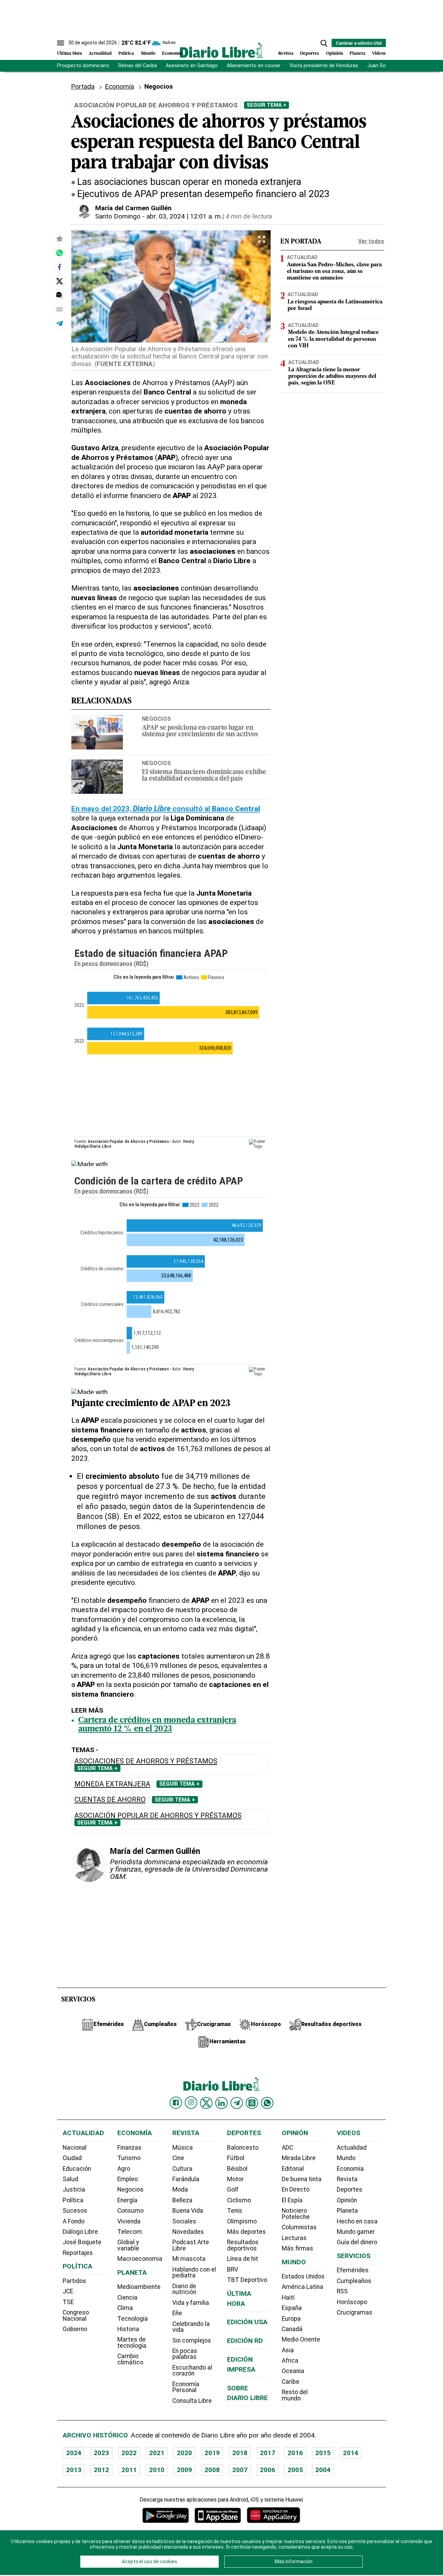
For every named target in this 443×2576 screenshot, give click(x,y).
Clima (125, 2308)
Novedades (188, 2232)
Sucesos (75, 2211)
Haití (288, 2298)
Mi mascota (189, 2259)
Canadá (292, 2329)
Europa (291, 2319)
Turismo (129, 2158)
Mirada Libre (299, 2158)
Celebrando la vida (191, 2327)
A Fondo (74, 2221)
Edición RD (245, 2341)
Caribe (291, 2382)
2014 (351, 2453)
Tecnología (133, 2319)
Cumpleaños (354, 2281)
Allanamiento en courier (254, 66)
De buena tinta (302, 2179)
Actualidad (100, 54)
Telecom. (130, 2232)
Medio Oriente (301, 2339)
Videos (379, 54)
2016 (295, 2453)
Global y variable (128, 2245)
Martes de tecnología (132, 2343)
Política (126, 54)
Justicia (74, 2189)
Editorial (293, 2169)
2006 (268, 2470)
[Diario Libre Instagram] (191, 2103)
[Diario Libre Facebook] (176, 2103)
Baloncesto (243, 2148)
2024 (74, 2453)
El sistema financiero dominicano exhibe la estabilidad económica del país (204, 776)
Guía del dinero (357, 2242)
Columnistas (299, 2227)
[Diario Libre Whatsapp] (267, 2103)
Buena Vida (188, 2211)
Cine (178, 2158)
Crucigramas (355, 2312)
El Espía (292, 2200)
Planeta (358, 54)
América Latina (302, 2287)
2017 (268, 2453)
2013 (74, 2470)
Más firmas (297, 2248)
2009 (184, 2470)
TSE (68, 2302)
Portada (83, 86)
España (292, 2308)
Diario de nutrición (184, 2289)
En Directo (296, 2189)
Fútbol (236, 2158)
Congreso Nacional (76, 2316)
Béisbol (237, 2169)
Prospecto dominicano (83, 66)
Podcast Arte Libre (191, 2245)
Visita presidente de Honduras (324, 66)
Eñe (177, 2313)
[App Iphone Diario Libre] (218, 2515)
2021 (157, 2453)
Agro (124, 2169)
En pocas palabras (185, 2354)
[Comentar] (60, 295)
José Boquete (82, 2242)
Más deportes (246, 2232)
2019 (212, 2453)
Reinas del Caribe (138, 66)
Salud (70, 2179)
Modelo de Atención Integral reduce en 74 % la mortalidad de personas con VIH (333, 339)
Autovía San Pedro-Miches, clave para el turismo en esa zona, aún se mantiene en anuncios (334, 272)
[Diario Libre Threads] (252, 2103)
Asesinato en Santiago (192, 66)
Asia (288, 2350)
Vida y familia (191, 2303)
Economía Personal (186, 2387)
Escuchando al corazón (192, 2371)
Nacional (75, 2148)
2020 (184, 2453)
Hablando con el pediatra (194, 2273)
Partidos (74, 2281)
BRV (233, 2269)
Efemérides (353, 2270)
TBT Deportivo (247, 2280)
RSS (342, 2291)
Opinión (334, 54)
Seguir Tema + (266, 105)
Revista (286, 54)
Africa (290, 2361)
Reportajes (78, 2253)
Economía (172, 54)
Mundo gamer (356, 2232)
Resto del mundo (295, 2395)
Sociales (184, 2221)
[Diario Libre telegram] (237, 2103)
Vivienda (129, 2221)
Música (183, 2148)
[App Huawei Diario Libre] (273, 2515)
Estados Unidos (303, 2276)
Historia (128, 2329)
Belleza (182, 2200)
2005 (295, 2470)
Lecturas (294, 2238)
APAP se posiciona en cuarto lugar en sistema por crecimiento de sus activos (200, 731)
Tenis (235, 2211)
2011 (129, 2470)
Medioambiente (139, 2287)
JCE (68, 2291)
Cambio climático (130, 2359)
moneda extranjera (112, 1784)
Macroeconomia (140, 2259)
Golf (233, 2189)
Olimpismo (242, 2221)
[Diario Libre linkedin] (221, 2103)
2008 (212, 2470)
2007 (240, 2470)
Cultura (182, 2169)
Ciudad (72, 2158)
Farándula (186, 2179)
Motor (235, 2179)
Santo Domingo (118, 216)
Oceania (293, 2371)
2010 (157, 2470)
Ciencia (127, 2298)
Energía (127, 2200)
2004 (323, 2470)
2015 (323, 2453)
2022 (129, 2453)
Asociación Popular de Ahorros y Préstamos (158, 1816)
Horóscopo (352, 2302)
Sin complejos (192, 2340)
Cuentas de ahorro (110, 1800)
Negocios (156, 719)
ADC (287, 2148)
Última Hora (70, 54)
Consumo (130, 2211)
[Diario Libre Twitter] (206, 2103)
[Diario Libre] (221, 50)
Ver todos (371, 241)
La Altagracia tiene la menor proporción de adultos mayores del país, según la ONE (332, 376)
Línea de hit (243, 2259)
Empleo (128, 2179)
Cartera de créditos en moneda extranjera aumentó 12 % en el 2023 (157, 1725)
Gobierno (75, 2329)
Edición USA (247, 2322)
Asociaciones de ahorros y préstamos (146, 1761)
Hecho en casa (357, 2221)
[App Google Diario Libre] (166, 2515)
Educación (77, 2169)
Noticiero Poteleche (296, 2214)
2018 (240, 2453)
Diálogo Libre (80, 2232)
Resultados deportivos (243, 2245)
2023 (101, 2453)
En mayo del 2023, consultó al (166, 809)
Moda (180, 2189)
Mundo (148, 54)
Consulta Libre (192, 2401)
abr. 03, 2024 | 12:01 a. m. (184, 216)
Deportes (310, 54)
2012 (101, 2470)
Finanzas (129, 2148)
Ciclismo (239, 2200)
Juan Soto (379, 66)
